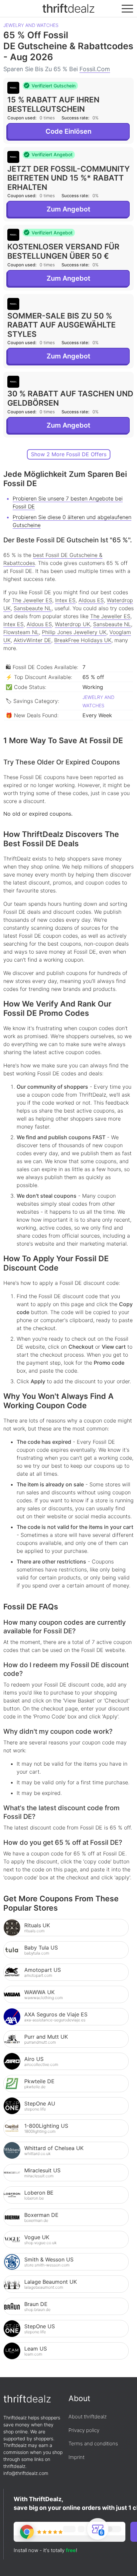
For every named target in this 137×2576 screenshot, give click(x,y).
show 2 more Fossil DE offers (69, 454)
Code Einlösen (68, 131)
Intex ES (65, 600)
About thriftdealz (88, 2417)
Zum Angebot (68, 209)
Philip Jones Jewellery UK (74, 632)
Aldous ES (91, 600)
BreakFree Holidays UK (83, 640)
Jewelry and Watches (31, 25)
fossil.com (95, 69)
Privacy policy (84, 2430)
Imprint (76, 2457)
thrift (68, 8)
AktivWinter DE (32, 640)
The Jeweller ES (32, 600)
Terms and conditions (93, 2443)
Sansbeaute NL (33, 608)
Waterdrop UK (72, 624)
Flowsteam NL (21, 632)
